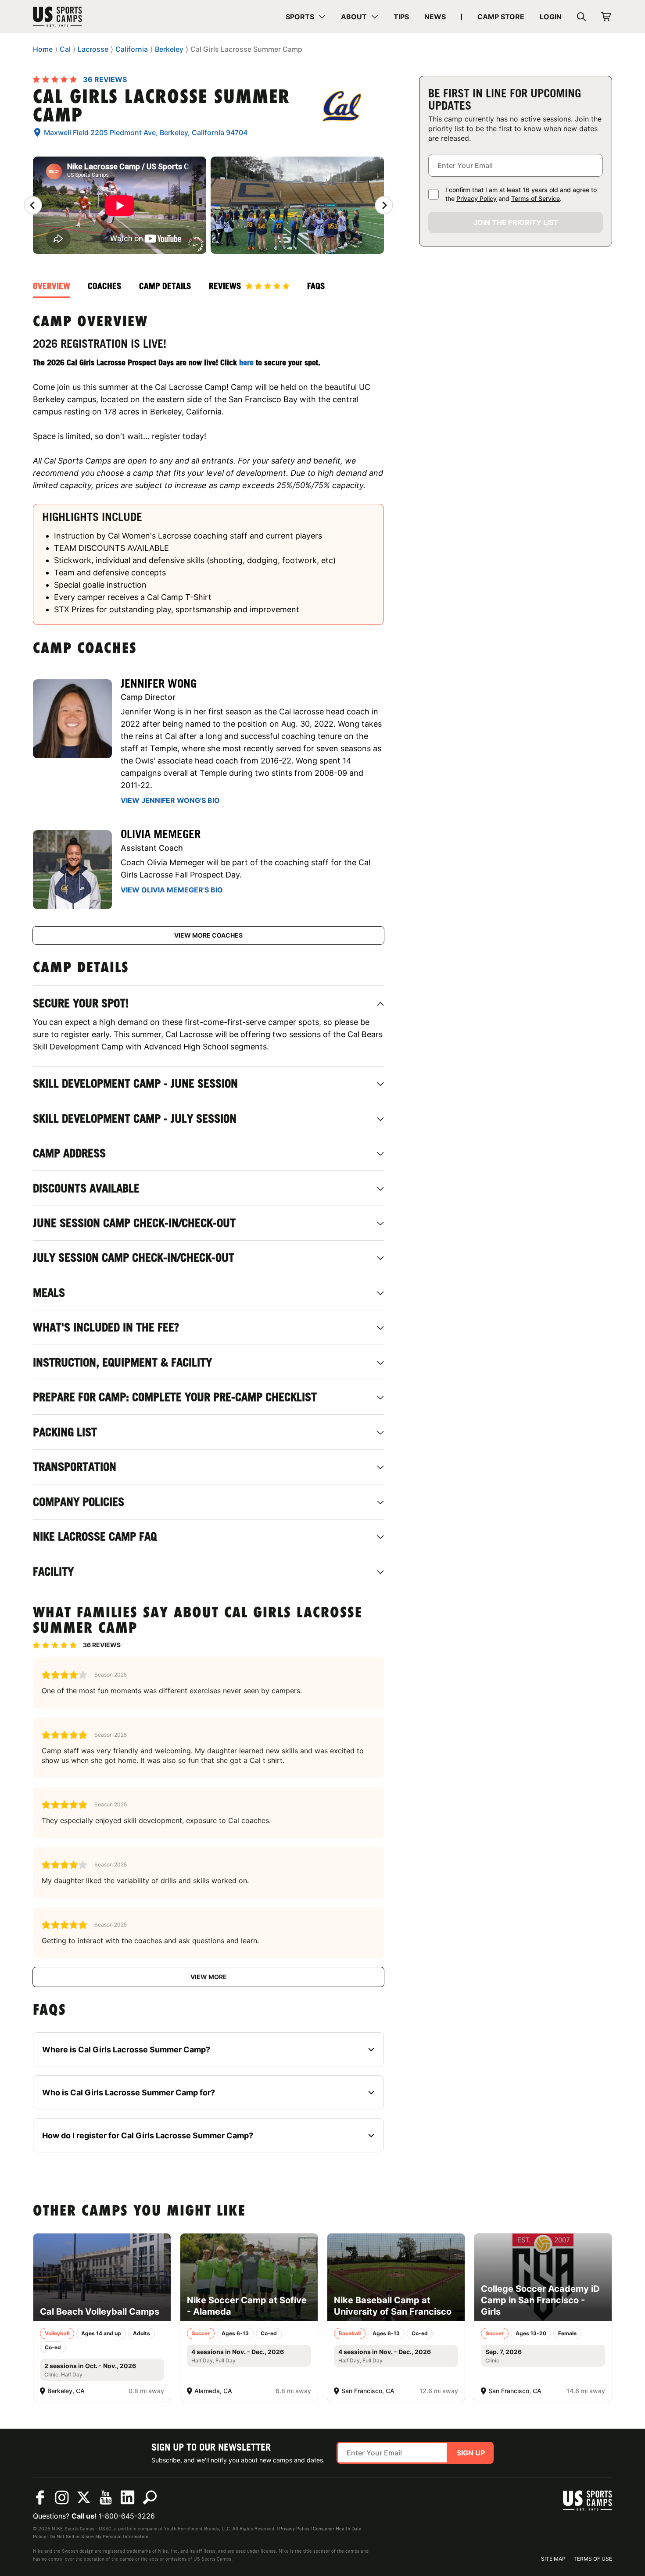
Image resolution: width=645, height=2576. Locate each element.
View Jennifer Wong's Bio (170, 800)
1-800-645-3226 (127, 2516)
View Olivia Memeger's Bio (172, 890)
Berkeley (169, 49)
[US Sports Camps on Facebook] (40, 2498)
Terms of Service (536, 198)
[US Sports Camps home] (81, 17)
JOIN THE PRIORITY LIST (516, 222)
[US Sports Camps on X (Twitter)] (84, 2498)
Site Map (553, 2559)
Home (43, 49)
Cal (65, 49)
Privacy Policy (477, 198)
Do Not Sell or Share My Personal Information (99, 2537)
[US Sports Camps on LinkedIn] (128, 2498)
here (246, 362)
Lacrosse (93, 49)
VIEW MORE (209, 1977)
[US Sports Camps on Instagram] (62, 2498)
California (132, 49)
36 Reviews (105, 79)
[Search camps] (150, 2498)
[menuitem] (306, 17)
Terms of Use (593, 2559)
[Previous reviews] (33, 205)
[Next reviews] (384, 205)
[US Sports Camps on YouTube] (106, 2498)
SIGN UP (471, 2453)
